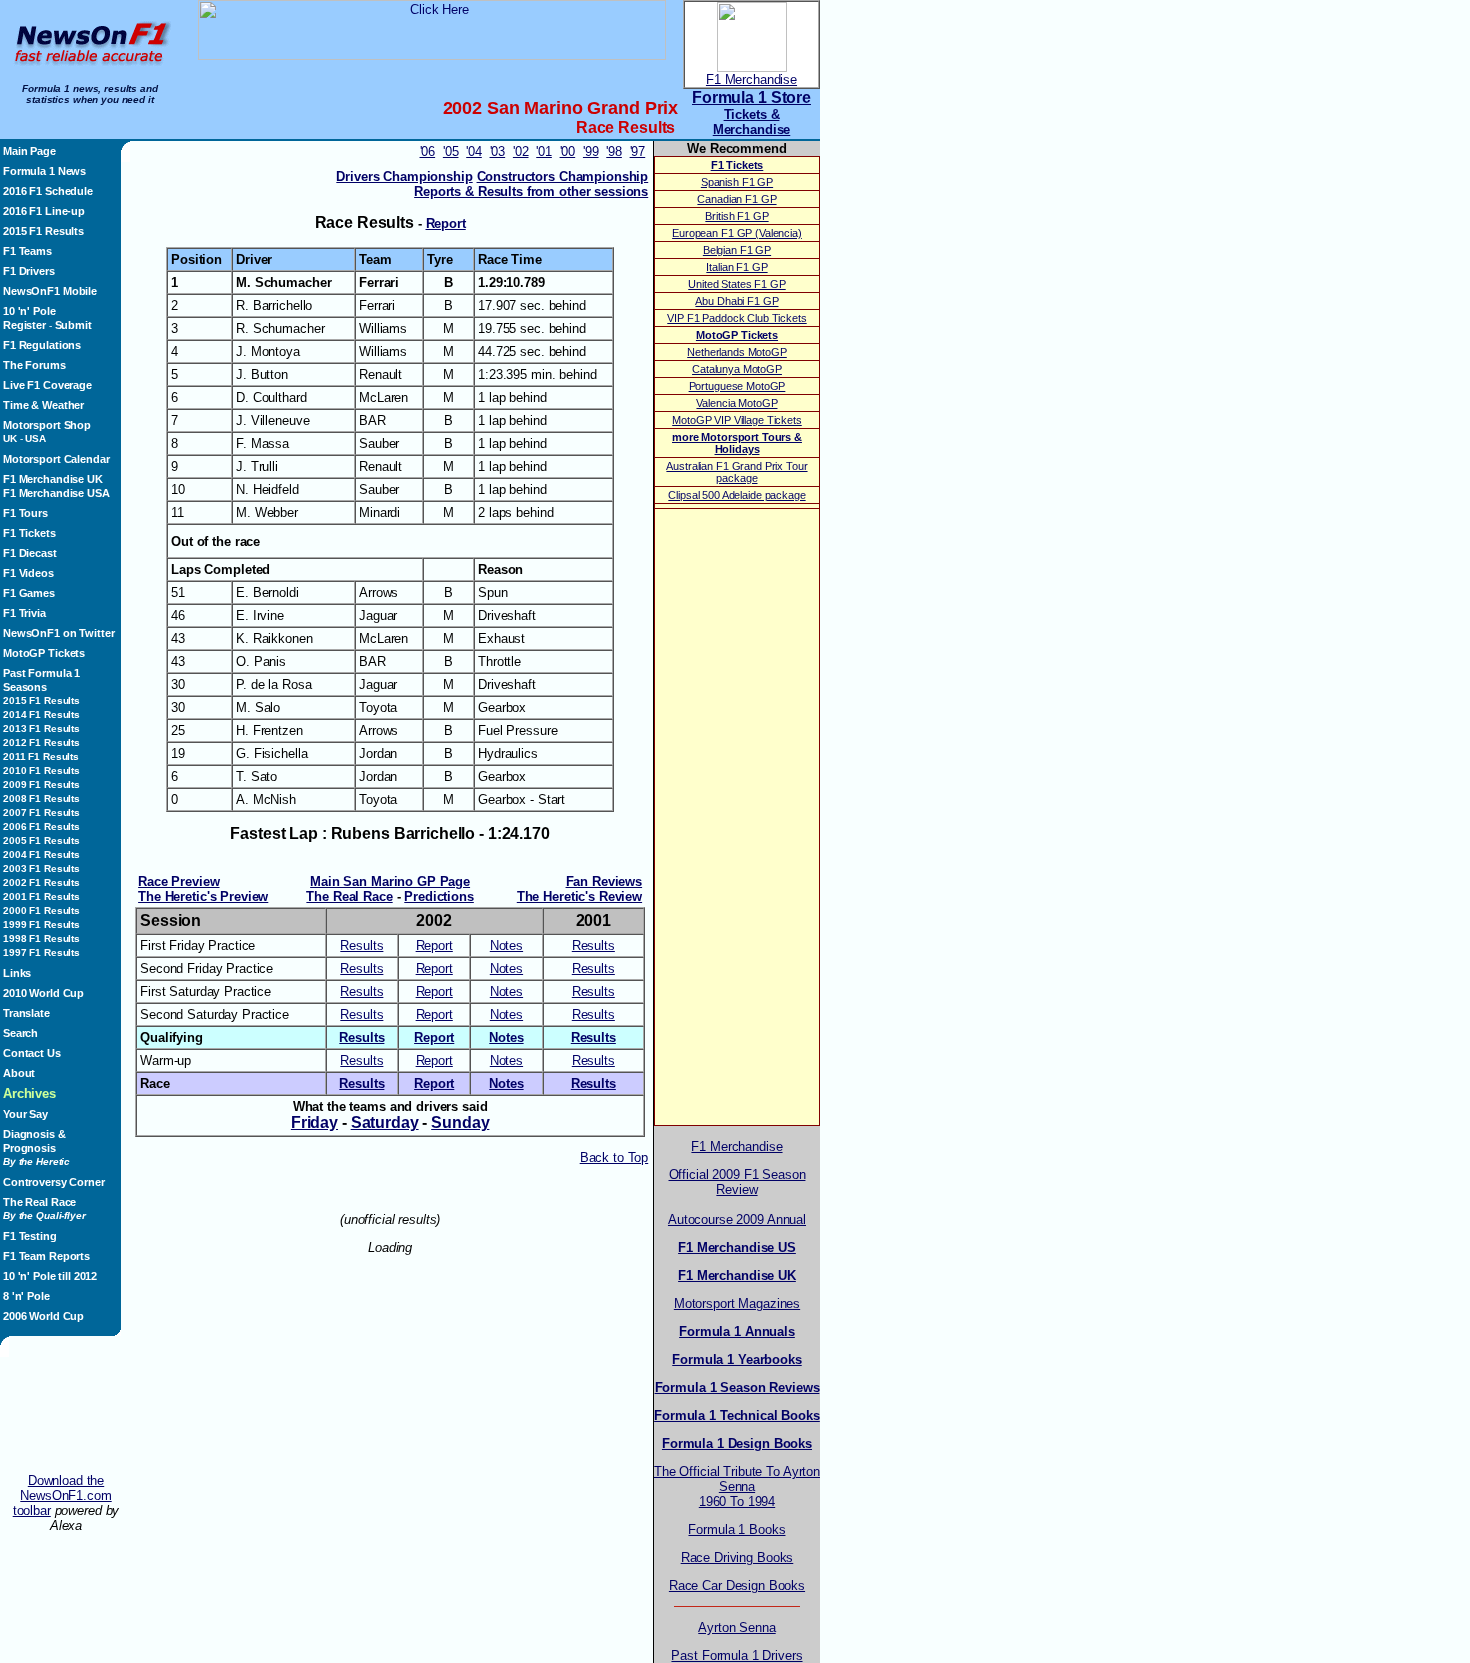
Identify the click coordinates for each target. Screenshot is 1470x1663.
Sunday (460, 1122)
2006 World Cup (43, 1316)
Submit (73, 325)
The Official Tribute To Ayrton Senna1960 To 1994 (737, 1486)
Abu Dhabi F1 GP (736, 301)
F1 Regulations (42, 345)
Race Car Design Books (737, 1585)
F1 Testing (30, 1236)
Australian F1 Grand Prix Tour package (736, 472)
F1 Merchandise (751, 79)
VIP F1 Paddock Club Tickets (736, 318)
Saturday (385, 1122)
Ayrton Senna (736, 1627)
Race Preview (178, 881)
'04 (474, 151)
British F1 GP (736, 216)
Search (20, 1033)
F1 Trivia (24, 613)
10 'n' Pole (29, 311)
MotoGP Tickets (44, 653)
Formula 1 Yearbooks (736, 1359)
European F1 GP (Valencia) (737, 233)
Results (361, 945)
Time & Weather (43, 405)
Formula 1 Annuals (737, 1331)
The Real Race (44, 1208)
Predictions (439, 896)
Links (17, 973)
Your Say (25, 1114)
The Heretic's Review (579, 896)
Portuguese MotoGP (737, 386)
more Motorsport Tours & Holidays (737, 443)
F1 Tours (25, 513)
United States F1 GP (736, 284)
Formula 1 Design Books (737, 1443)
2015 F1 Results (43, 231)
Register (24, 325)
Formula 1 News (44, 171)
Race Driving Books (737, 1557)
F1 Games (29, 593)
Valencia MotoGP (736, 403)
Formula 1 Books (736, 1529)
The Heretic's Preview (203, 896)
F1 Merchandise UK (53, 479)
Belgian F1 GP (737, 250)
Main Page (29, 151)
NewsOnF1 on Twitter (58, 633)
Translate (26, 1013)
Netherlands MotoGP (737, 352)
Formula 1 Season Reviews (737, 1387)
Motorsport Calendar (56, 459)
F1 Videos (28, 573)
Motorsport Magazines (737, 1303)
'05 (451, 151)
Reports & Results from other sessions (531, 191)
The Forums (34, 365)
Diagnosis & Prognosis (36, 1147)
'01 (544, 151)
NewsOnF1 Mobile (50, 291)
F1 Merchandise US (737, 1247)
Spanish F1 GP (737, 182)
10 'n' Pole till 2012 (50, 1276)
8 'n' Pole (26, 1296)
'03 (498, 151)
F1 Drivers (29, 271)
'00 (568, 151)
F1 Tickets (29, 533)
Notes (506, 945)
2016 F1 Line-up (44, 211)
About (19, 1073)
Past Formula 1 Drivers (736, 1655)
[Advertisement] (66, 1415)
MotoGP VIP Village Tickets (737, 420)
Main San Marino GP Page (390, 881)
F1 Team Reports (46, 1256)
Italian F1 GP (736, 267)
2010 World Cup (43, 993)
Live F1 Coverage (47, 385)
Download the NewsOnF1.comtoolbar (62, 1495)
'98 (614, 151)
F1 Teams (27, 251)
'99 (591, 151)
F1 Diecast (30, 553)
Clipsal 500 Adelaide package (736, 495)
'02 (521, 151)
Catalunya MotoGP (737, 369)
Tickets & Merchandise (752, 122)
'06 (428, 151)
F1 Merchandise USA (56, 493)
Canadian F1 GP (736, 199)
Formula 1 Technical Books (737, 1415)
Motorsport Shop (47, 425)
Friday (314, 1122)
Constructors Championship (563, 176)
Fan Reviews (604, 881)
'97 (638, 151)
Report (446, 223)
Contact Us (32, 1053)
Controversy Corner (54, 1182)
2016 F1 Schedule (48, 191)
